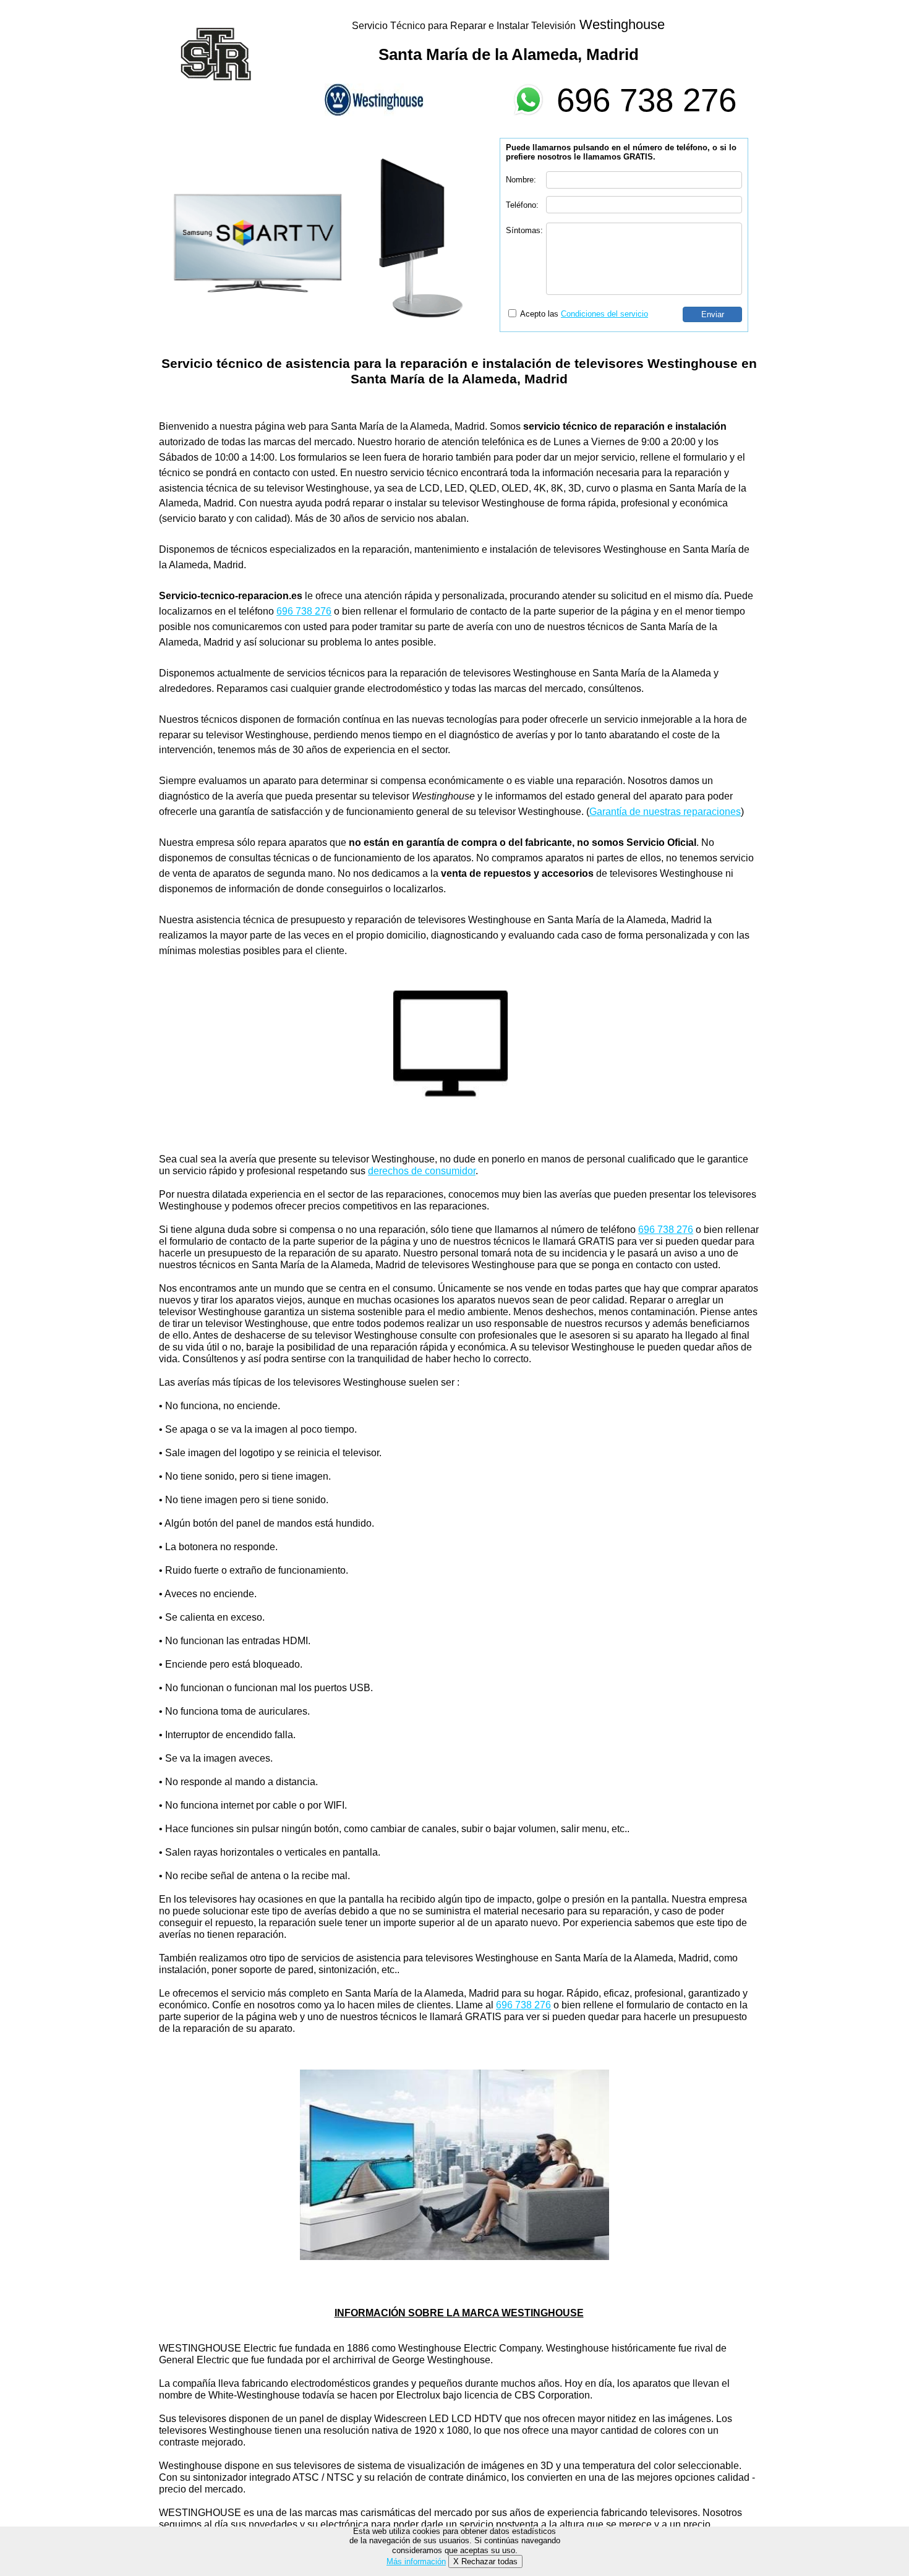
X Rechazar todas (485, 2561)
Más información (416, 2561)
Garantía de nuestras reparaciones (665, 812)
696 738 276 (647, 100)
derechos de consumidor (422, 1171)
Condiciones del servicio (604, 314)
